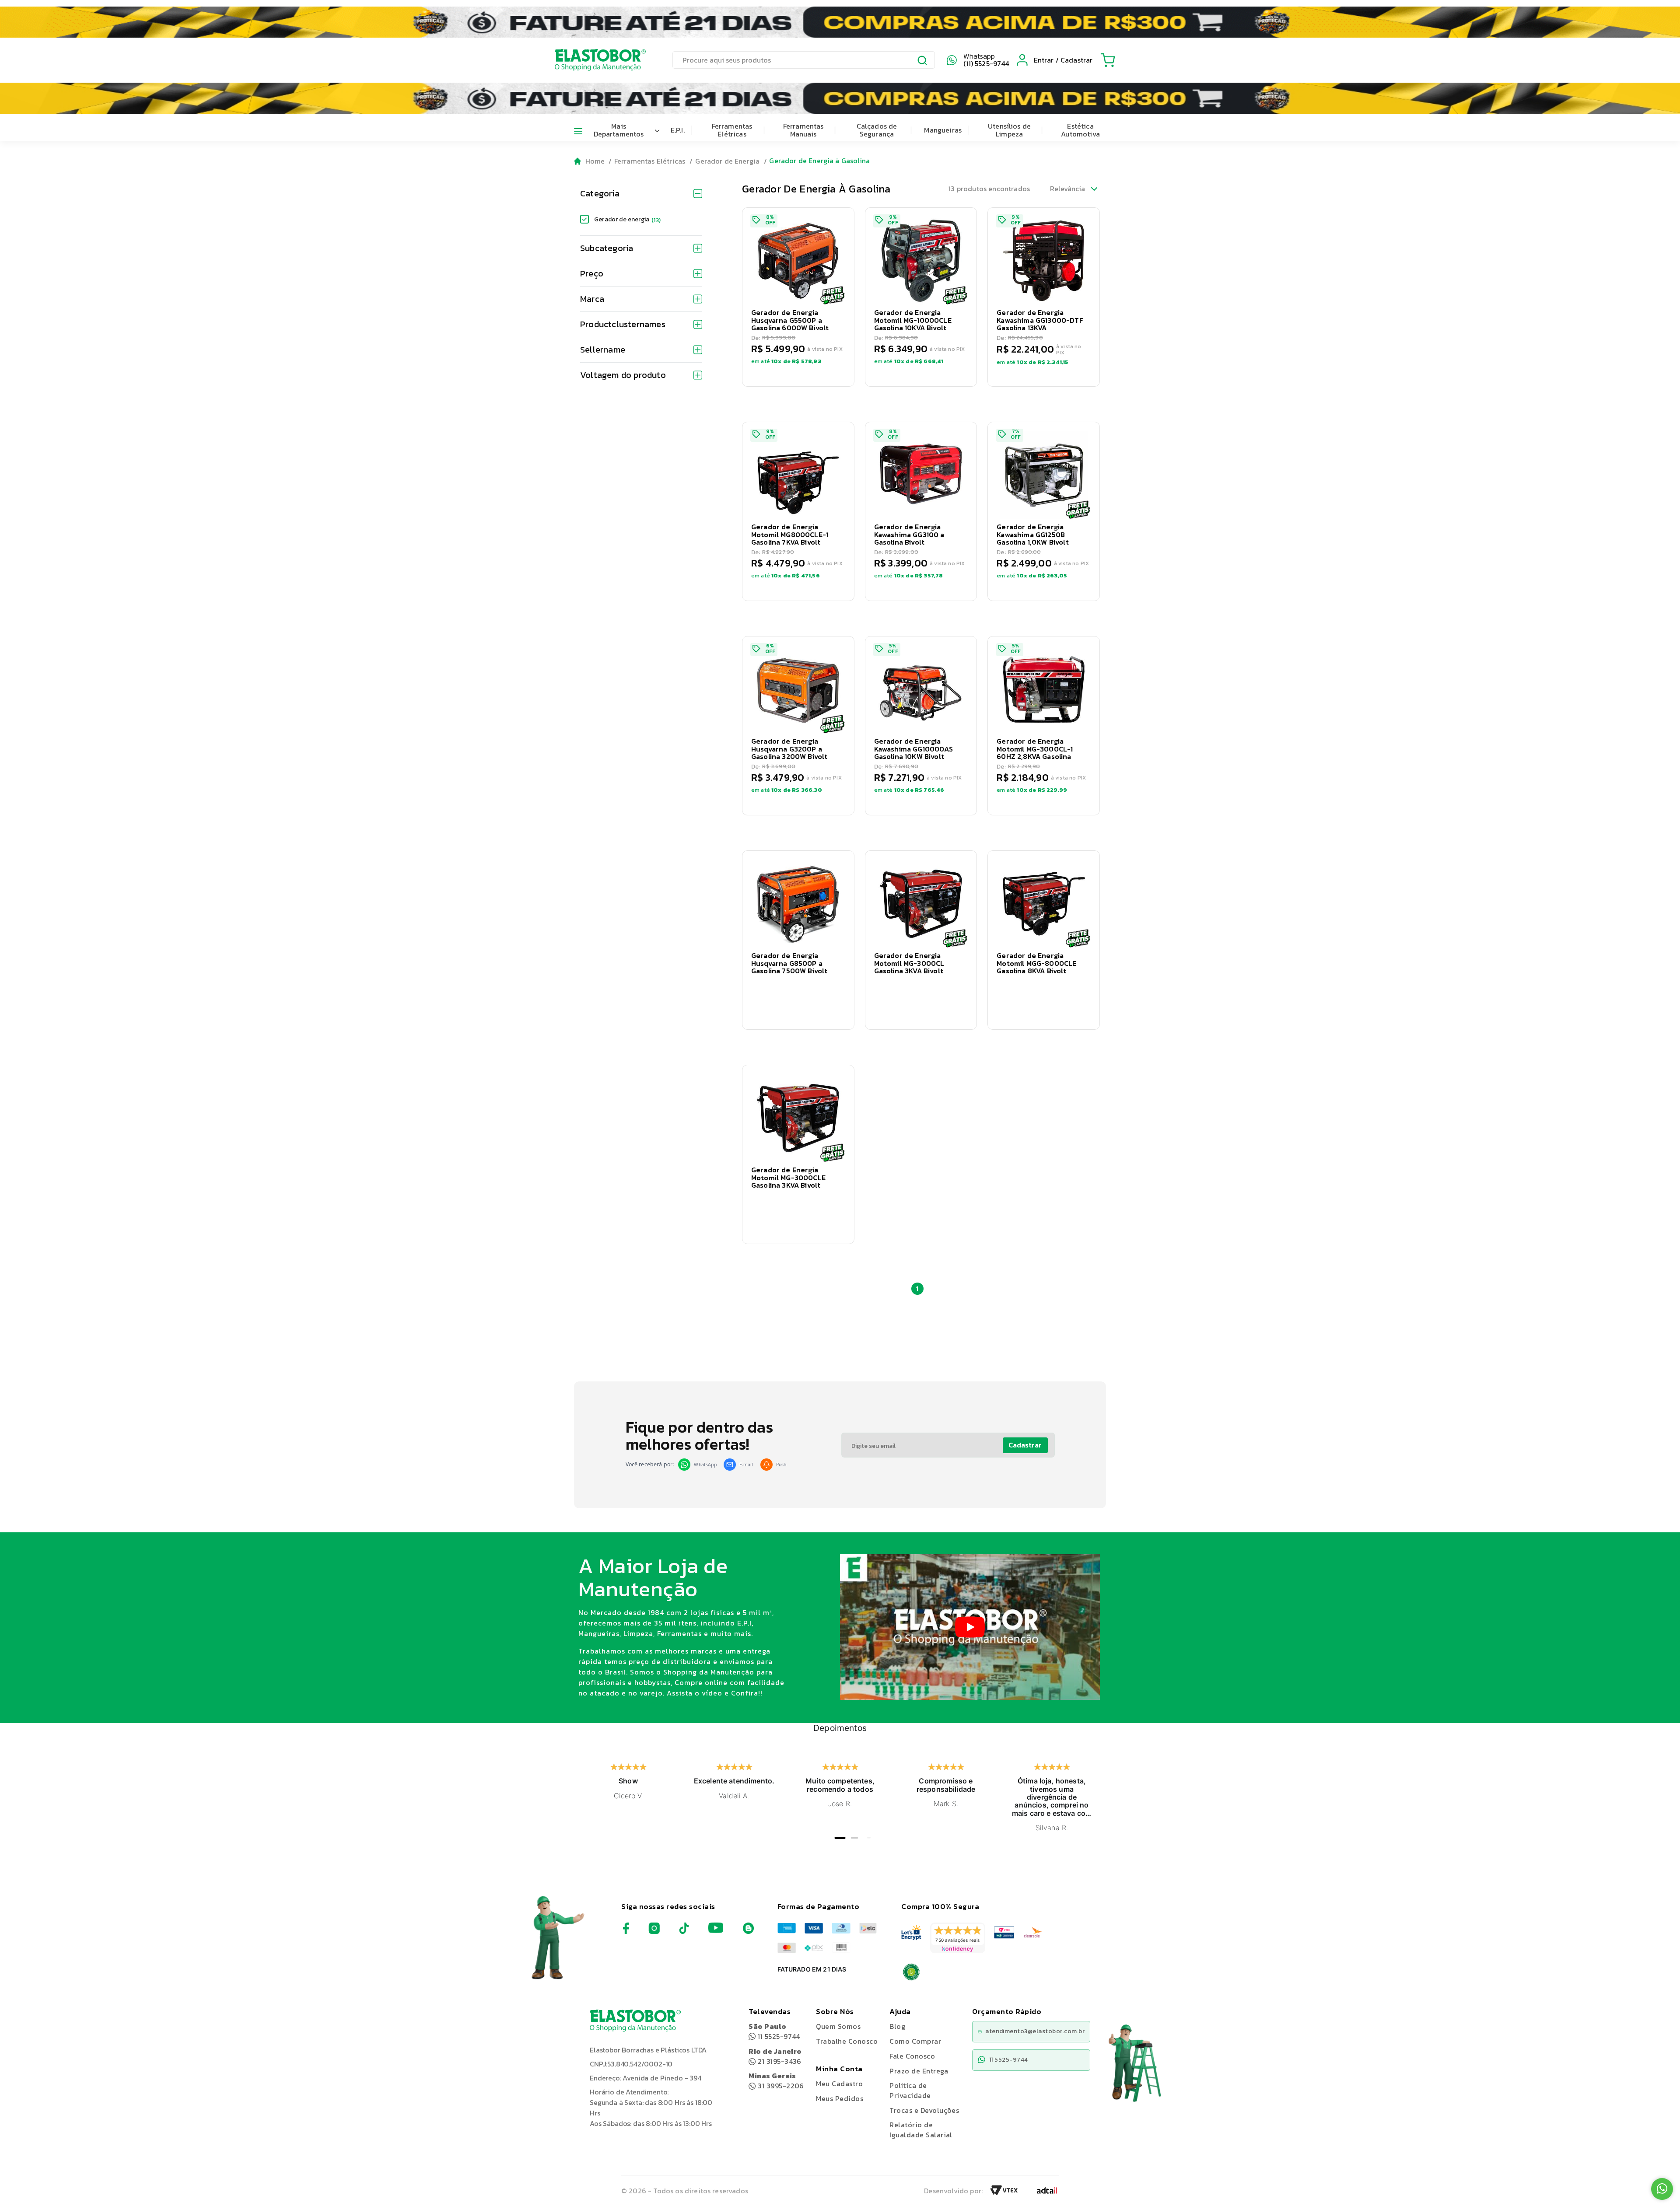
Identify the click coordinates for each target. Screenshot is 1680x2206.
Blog (897, 2026)
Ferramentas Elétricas (732, 130)
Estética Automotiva (1080, 130)
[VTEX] (1004, 2193)
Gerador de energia (627, 219)
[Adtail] (1047, 2193)
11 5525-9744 (774, 2031)
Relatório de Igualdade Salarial (921, 2130)
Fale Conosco (912, 2056)
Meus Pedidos (840, 2098)
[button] (798, 297)
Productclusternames (623, 324)
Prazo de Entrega (919, 2071)
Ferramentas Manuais (803, 130)
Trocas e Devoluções (924, 2110)
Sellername (603, 350)
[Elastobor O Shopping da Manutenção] (592, 60)
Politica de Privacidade (910, 2090)
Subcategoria (607, 248)
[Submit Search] (923, 61)
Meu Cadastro (839, 2084)
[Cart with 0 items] (1108, 60)
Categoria (600, 193)
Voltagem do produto (623, 375)
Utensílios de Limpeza (1009, 130)
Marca (592, 299)
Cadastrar (1025, 1445)
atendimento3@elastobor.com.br (1035, 2031)
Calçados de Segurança (877, 130)
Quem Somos (838, 2026)
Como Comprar (915, 2041)
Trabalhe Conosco (847, 2041)
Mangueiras (943, 130)
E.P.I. (678, 130)
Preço (592, 273)
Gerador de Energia (727, 161)
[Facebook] (626, 1932)
